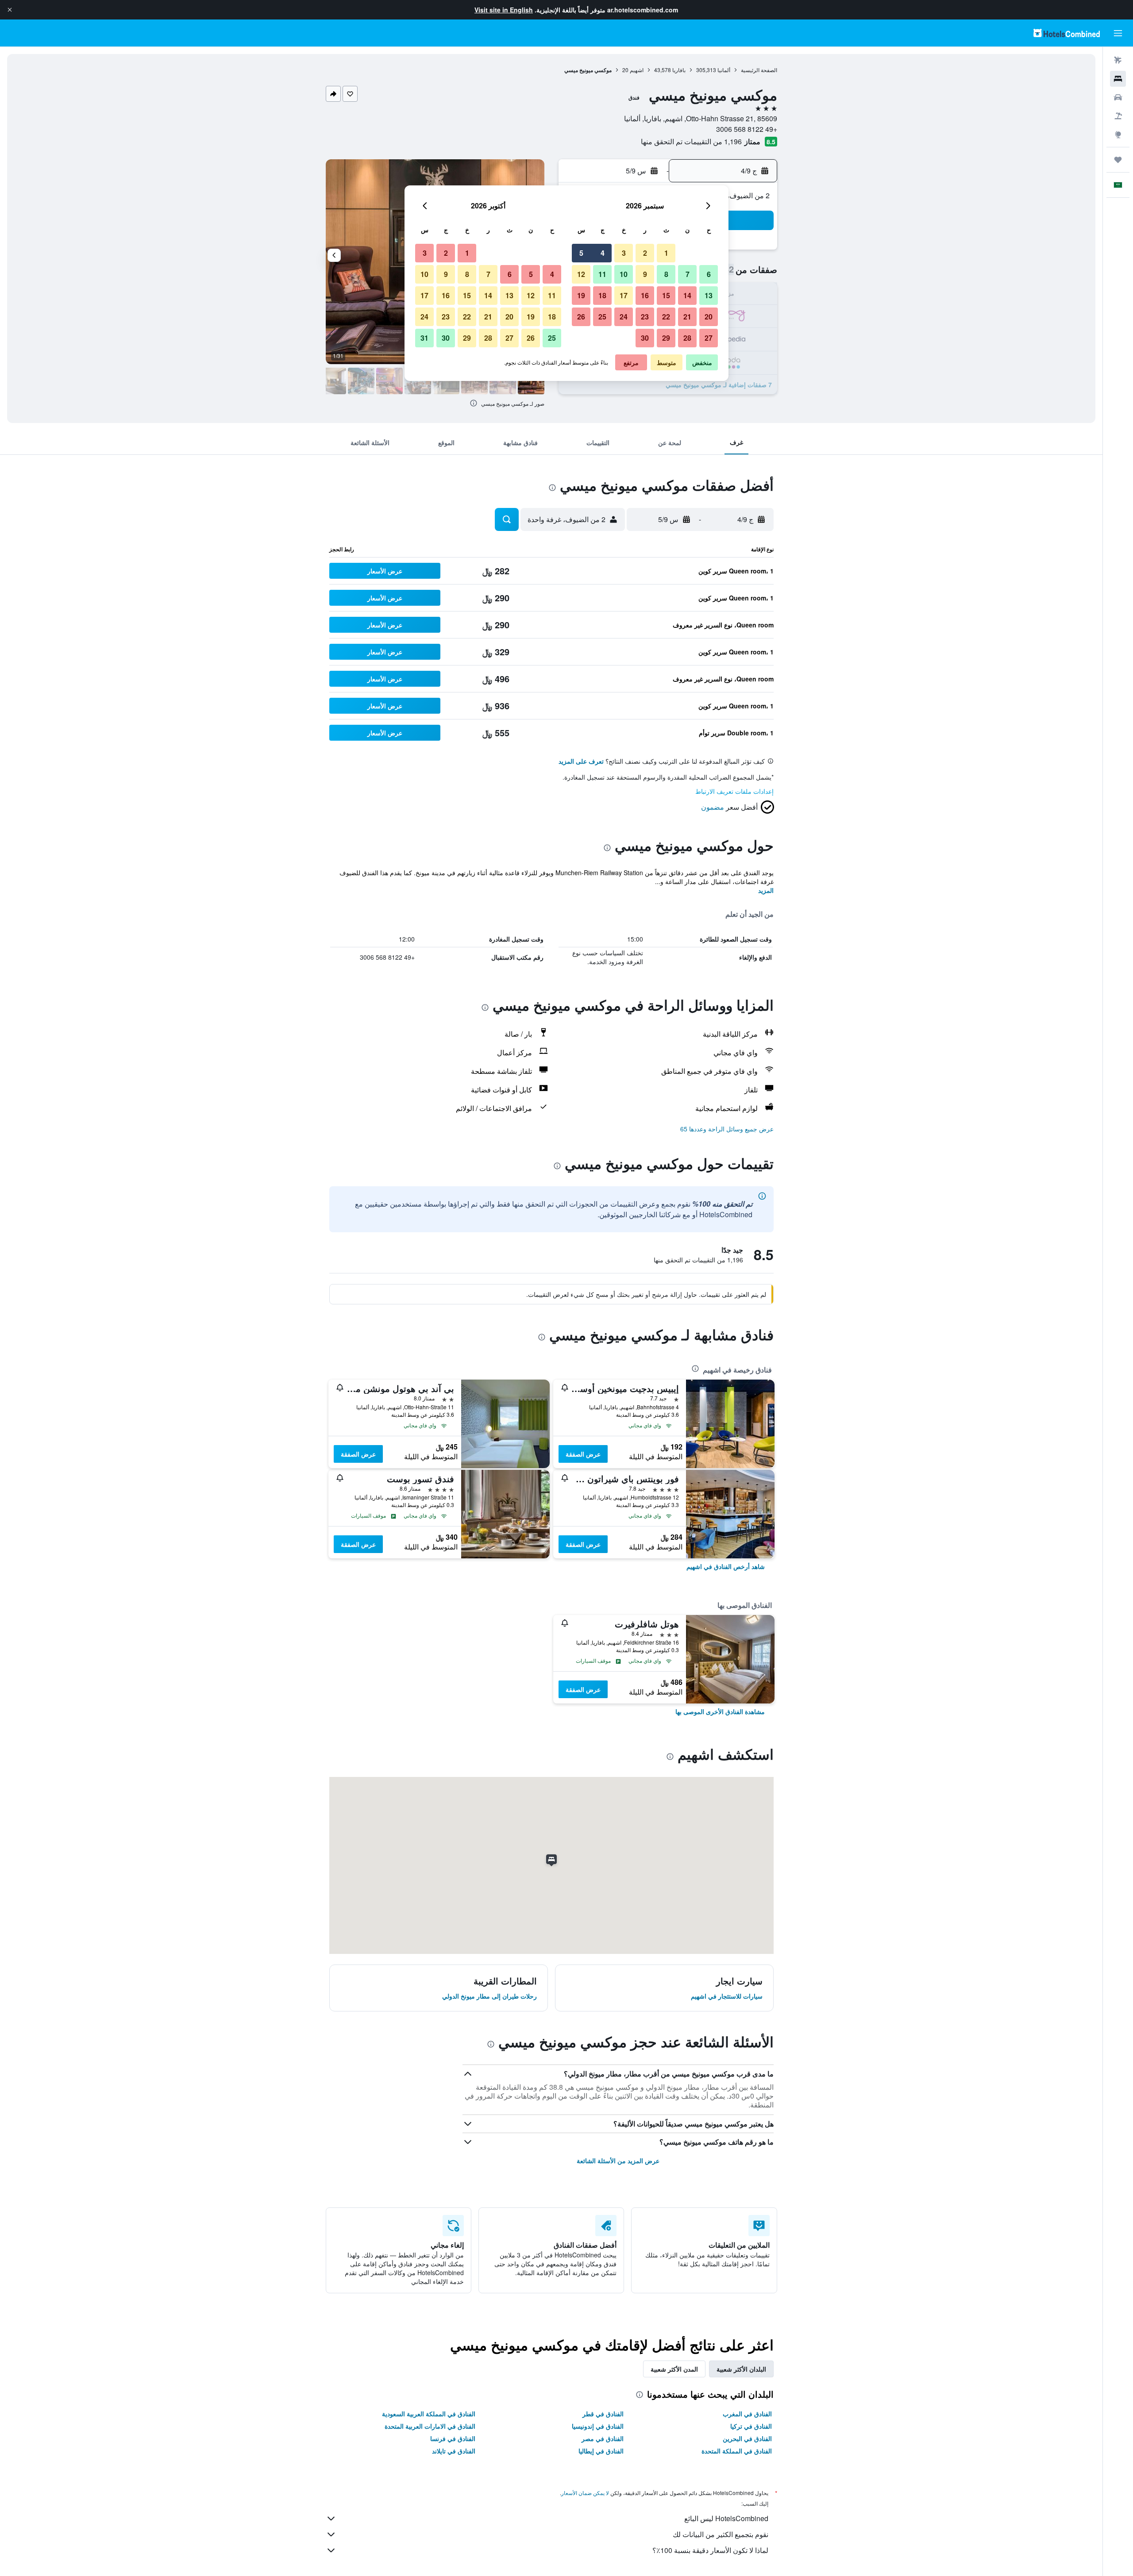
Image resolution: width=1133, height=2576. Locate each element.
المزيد (766, 890)
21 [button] (687, 317)
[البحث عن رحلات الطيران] (1118, 60)
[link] (726, 1566)
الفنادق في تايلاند (454, 2451)
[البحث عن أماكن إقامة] (1118, 79)
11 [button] (602, 274)
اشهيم (637, 70)
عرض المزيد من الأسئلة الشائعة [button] (618, 2161)
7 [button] (688, 274)
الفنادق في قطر (603, 2414)
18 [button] (602, 295)
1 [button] (666, 253)
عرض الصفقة (583, 1454)
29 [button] (666, 338)
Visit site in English (504, 10)
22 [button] (666, 317)
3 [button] (624, 253)
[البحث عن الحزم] (1118, 116)
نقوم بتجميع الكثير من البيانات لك (721, 2534)
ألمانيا (724, 70)
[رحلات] (1118, 160)
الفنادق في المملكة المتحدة (737, 2451)
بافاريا (679, 70)
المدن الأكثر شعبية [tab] (674, 2369)
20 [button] (709, 317)
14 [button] (687, 295)
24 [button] (624, 317)
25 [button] (602, 317)
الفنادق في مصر (603, 2438)
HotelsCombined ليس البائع (726, 2518)
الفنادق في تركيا (751, 2426)
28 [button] (687, 338)
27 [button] (709, 338)
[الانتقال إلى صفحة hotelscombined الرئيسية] (1067, 33)
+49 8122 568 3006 (747, 129)
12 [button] (581, 274)
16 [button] (645, 295)
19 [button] (581, 295)
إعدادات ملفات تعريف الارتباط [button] (734, 791)
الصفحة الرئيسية (759, 70)
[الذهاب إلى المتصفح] (1118, 135)
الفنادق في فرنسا (453, 2438)
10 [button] (624, 274)
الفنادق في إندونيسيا (598, 2426)
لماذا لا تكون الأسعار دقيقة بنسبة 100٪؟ (710, 2550)
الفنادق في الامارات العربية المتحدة (430, 2426)
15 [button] (666, 295)
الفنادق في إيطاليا (601, 2451)
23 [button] (645, 317)
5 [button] (581, 253)
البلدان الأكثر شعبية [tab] (741, 2369)
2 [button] (645, 253)
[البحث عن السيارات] (1118, 97)
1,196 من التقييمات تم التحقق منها (691, 141)
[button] (10, 10)
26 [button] (581, 317)
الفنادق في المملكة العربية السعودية (429, 2414)
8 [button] (666, 274)
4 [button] (603, 253)
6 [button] (709, 274)
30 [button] (645, 338)
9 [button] (645, 274)
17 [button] (624, 295)
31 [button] (424, 338)
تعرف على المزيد (581, 761)
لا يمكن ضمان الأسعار (585, 2493)
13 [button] (709, 295)
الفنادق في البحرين (747, 2438)
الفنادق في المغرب (747, 2414)
